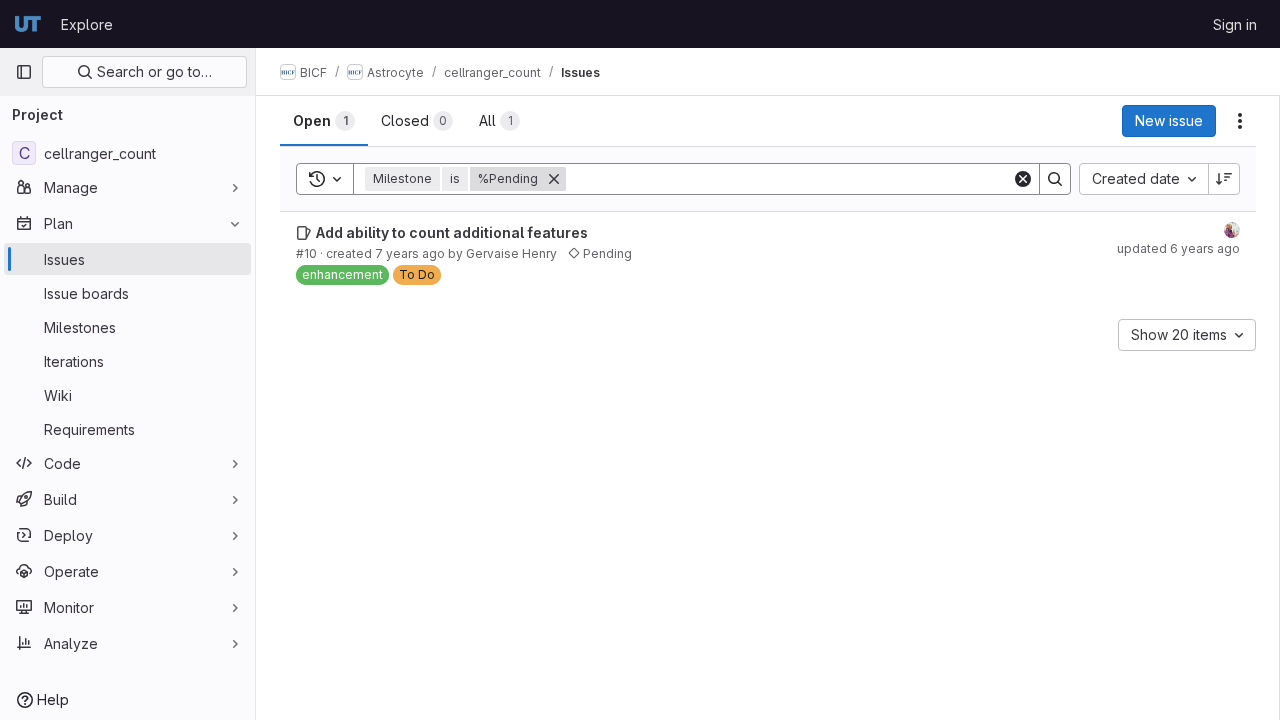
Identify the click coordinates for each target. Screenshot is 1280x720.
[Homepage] (28, 24)
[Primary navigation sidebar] (24, 72)
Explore (87, 24)
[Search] (1055, 179)
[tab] (324, 121)
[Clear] (1023, 179)
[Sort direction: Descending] (1224, 179)
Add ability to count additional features (452, 232)
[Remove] (554, 179)
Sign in (1235, 24)
